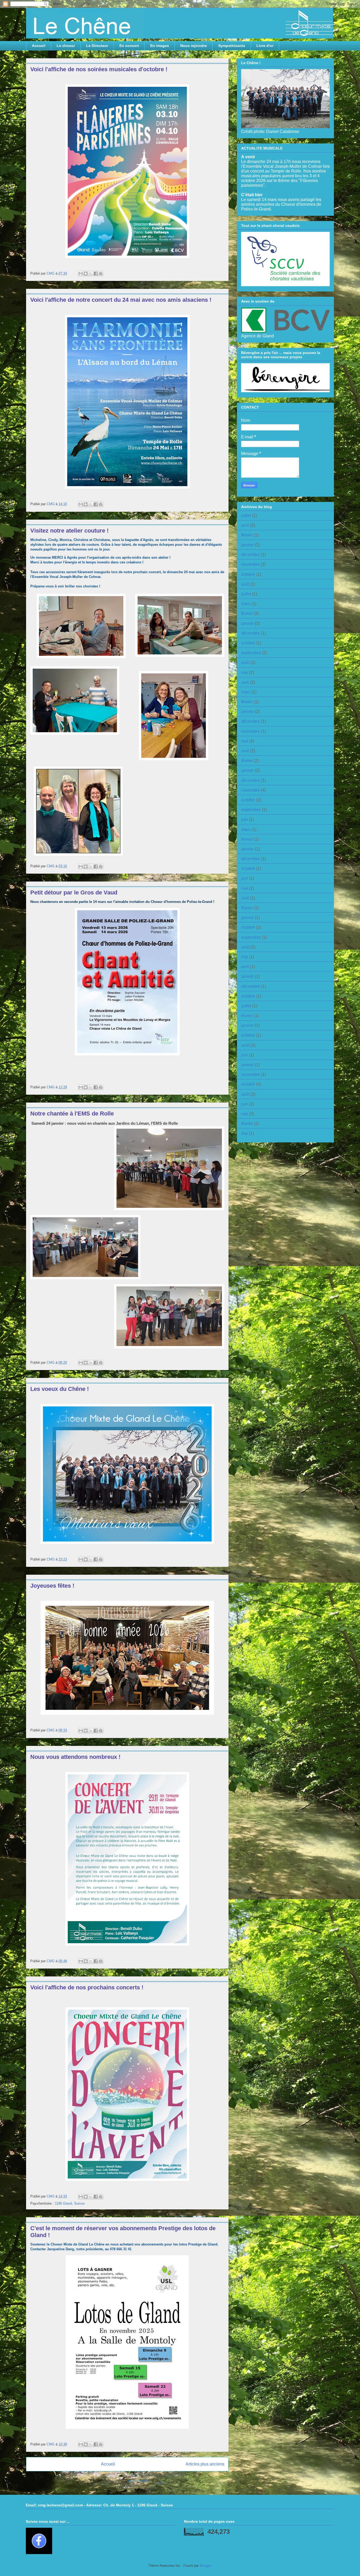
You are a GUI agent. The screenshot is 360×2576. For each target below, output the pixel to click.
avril (245, 525)
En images (160, 46)
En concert (129, 46)
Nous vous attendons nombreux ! (75, 1757)
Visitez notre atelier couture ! (69, 531)
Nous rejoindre (194, 46)
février (247, 535)
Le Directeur (97, 46)
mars (246, 604)
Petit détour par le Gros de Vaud (74, 892)
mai (245, 672)
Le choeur (66, 46)
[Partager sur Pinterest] (101, 274)
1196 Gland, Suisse (70, 2203)
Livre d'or (265, 46)
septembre (251, 653)
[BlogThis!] (86, 274)
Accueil (39, 46)
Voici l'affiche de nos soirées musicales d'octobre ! (99, 69)
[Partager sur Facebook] (96, 274)
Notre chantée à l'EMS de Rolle (72, 1114)
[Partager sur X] (91, 274)
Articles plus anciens (205, 2464)
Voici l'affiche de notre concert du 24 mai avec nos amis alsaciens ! (121, 300)
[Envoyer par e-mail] (81, 274)
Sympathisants (232, 46)
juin (245, 819)
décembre (250, 555)
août (245, 584)
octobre (248, 574)
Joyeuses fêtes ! (52, 1586)
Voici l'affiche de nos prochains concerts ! (87, 1987)
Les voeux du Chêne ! (60, 1389)
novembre (250, 564)
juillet (246, 516)
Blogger (205, 2566)
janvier (247, 545)
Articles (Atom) (138, 2481)
